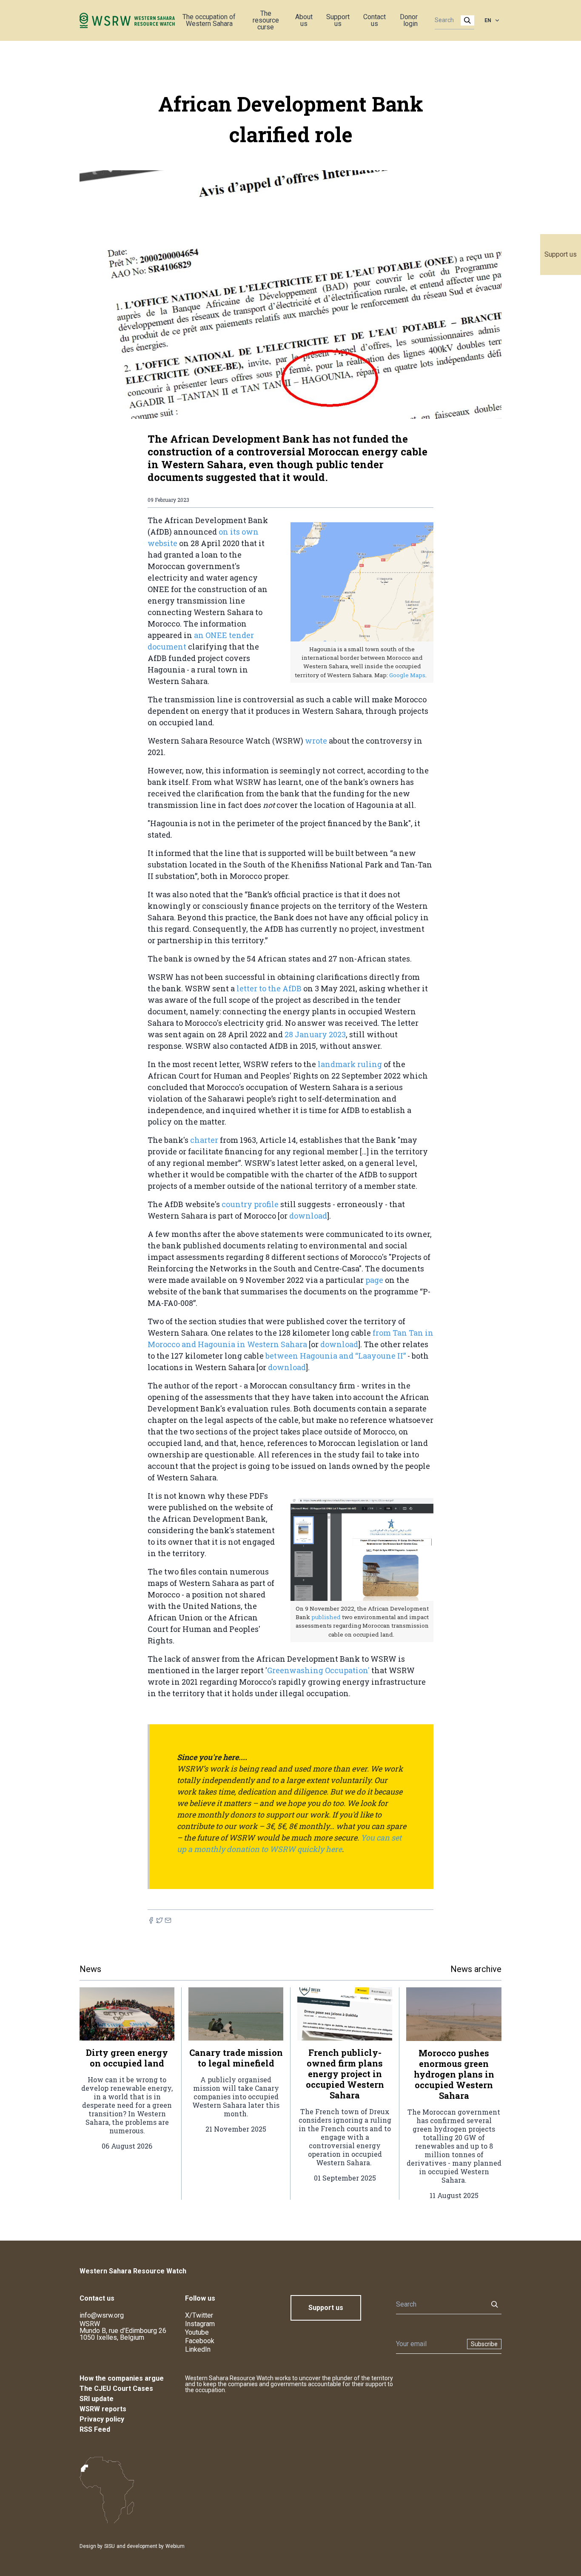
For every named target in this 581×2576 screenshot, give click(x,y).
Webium (175, 2546)
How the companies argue (122, 2378)
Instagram (200, 2324)
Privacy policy (102, 2419)
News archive (476, 1969)
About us (304, 20)
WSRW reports (103, 2409)
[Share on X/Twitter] (159, 1920)
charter (205, 1140)
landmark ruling (351, 1064)
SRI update (97, 2399)
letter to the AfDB (269, 988)
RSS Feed (95, 2429)
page (374, 1280)
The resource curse (266, 20)
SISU (110, 2546)
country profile (251, 1204)
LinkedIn (198, 2349)
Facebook (200, 2341)
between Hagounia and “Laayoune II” (336, 1356)
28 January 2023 (315, 1034)
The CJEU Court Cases (116, 2389)
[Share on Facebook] (151, 1920)
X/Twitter (199, 2315)
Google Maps (407, 675)
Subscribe (484, 2344)
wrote (316, 741)
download (308, 1216)
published (327, 1617)
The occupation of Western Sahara (209, 20)
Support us (561, 254)
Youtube (197, 2332)
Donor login (409, 20)
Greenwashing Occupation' (318, 1670)
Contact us (375, 20)
